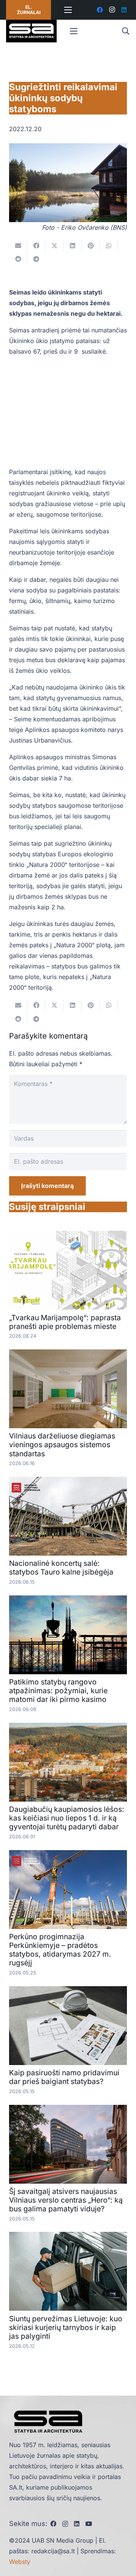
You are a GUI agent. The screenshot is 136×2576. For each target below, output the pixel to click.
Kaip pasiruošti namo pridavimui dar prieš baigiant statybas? (64, 2077)
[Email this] (18, 246)
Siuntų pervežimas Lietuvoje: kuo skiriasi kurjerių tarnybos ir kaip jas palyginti (66, 2327)
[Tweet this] (54, 246)
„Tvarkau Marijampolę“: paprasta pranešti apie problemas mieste (65, 1322)
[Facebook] (100, 10)
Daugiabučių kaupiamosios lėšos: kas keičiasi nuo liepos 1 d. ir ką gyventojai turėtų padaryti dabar (67, 1818)
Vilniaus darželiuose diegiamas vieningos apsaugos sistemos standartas (62, 1445)
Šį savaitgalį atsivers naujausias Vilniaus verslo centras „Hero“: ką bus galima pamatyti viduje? (66, 2200)
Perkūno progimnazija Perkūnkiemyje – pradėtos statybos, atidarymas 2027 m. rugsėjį (60, 1950)
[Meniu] (68, 10)
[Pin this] (91, 246)
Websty (20, 2562)
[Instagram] (112, 10)
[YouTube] (89, 2524)
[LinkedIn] (124, 10)
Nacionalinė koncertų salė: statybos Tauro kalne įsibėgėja (61, 1568)
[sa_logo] (31, 31)
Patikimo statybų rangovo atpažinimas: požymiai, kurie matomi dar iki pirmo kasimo (58, 1691)
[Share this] (36, 246)
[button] (125, 31)
